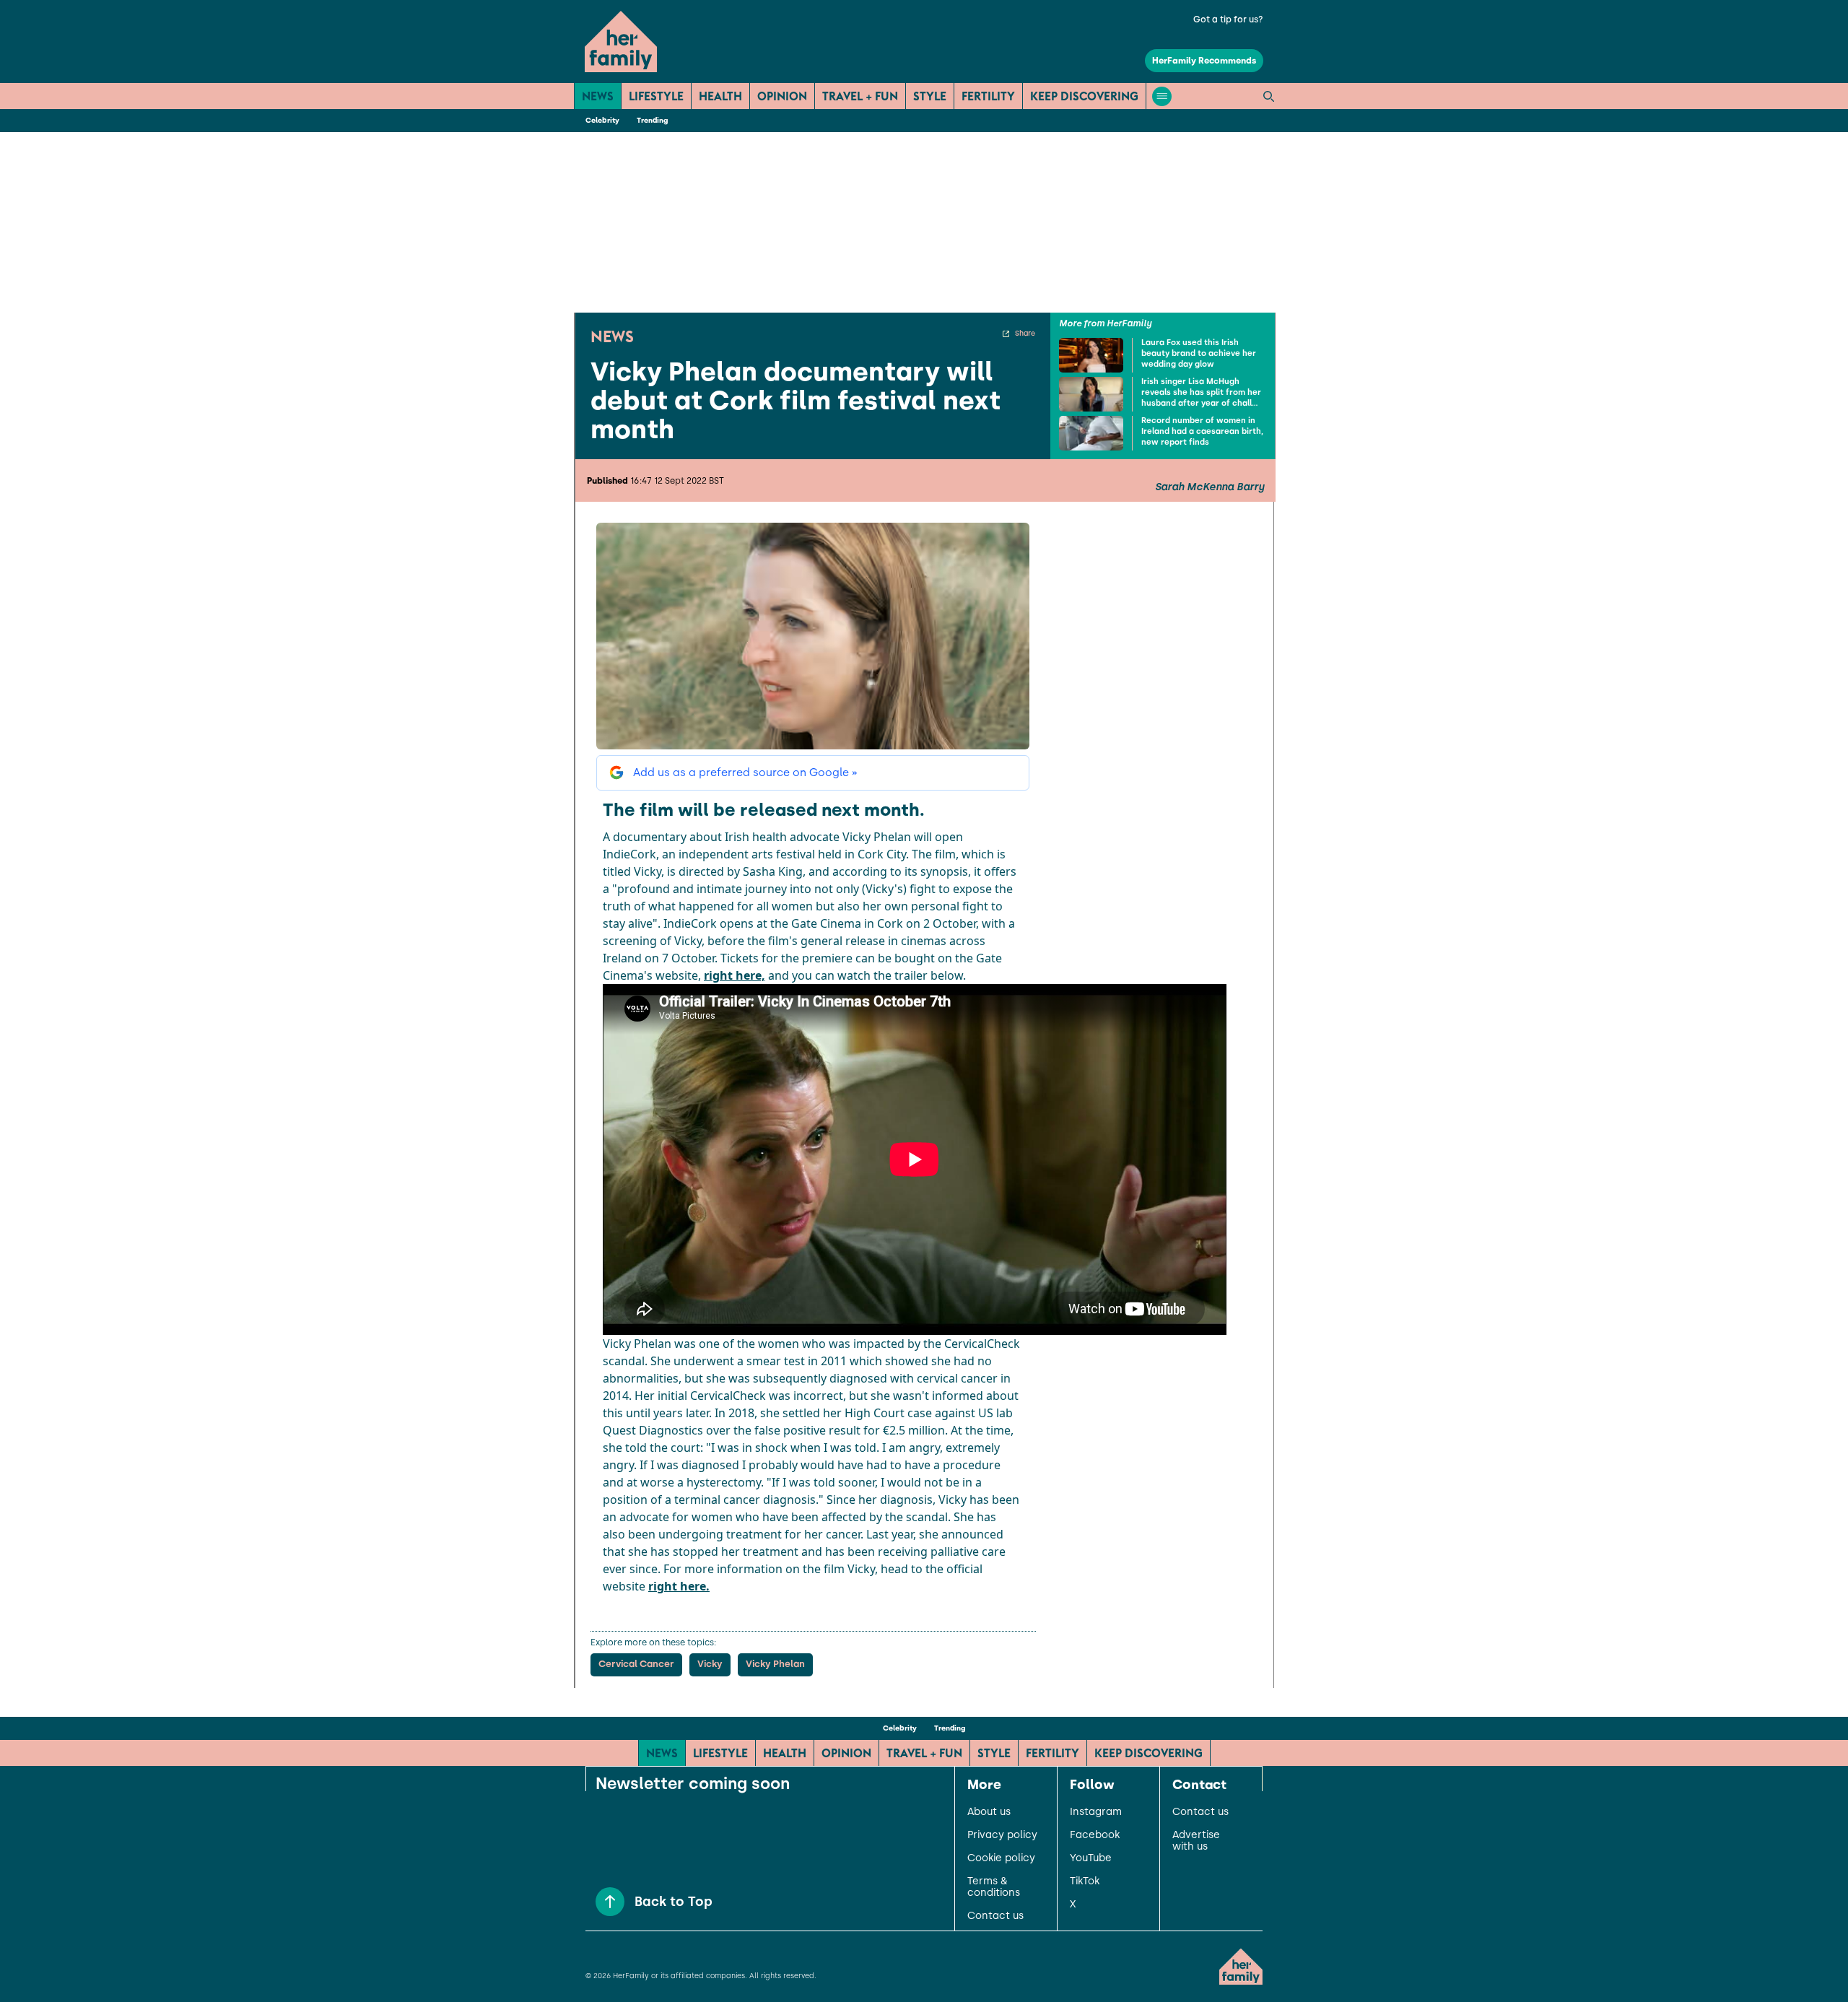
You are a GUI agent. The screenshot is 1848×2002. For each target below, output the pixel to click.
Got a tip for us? (1228, 19)
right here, (735, 975)
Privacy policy (1002, 1835)
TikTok (1085, 1881)
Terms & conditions (994, 1887)
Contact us (995, 1916)
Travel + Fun (860, 96)
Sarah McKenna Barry (1210, 487)
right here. (679, 1586)
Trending (652, 120)
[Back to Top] (610, 1902)
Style (930, 96)
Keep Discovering (1084, 96)
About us (989, 1812)
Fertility (988, 96)
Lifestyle (656, 96)
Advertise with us (1196, 1841)
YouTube (1091, 1858)
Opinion (782, 96)
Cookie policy (1001, 1858)
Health (720, 96)
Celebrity (602, 120)
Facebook (1095, 1835)
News (598, 96)
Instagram (1096, 1812)
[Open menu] (1162, 96)
